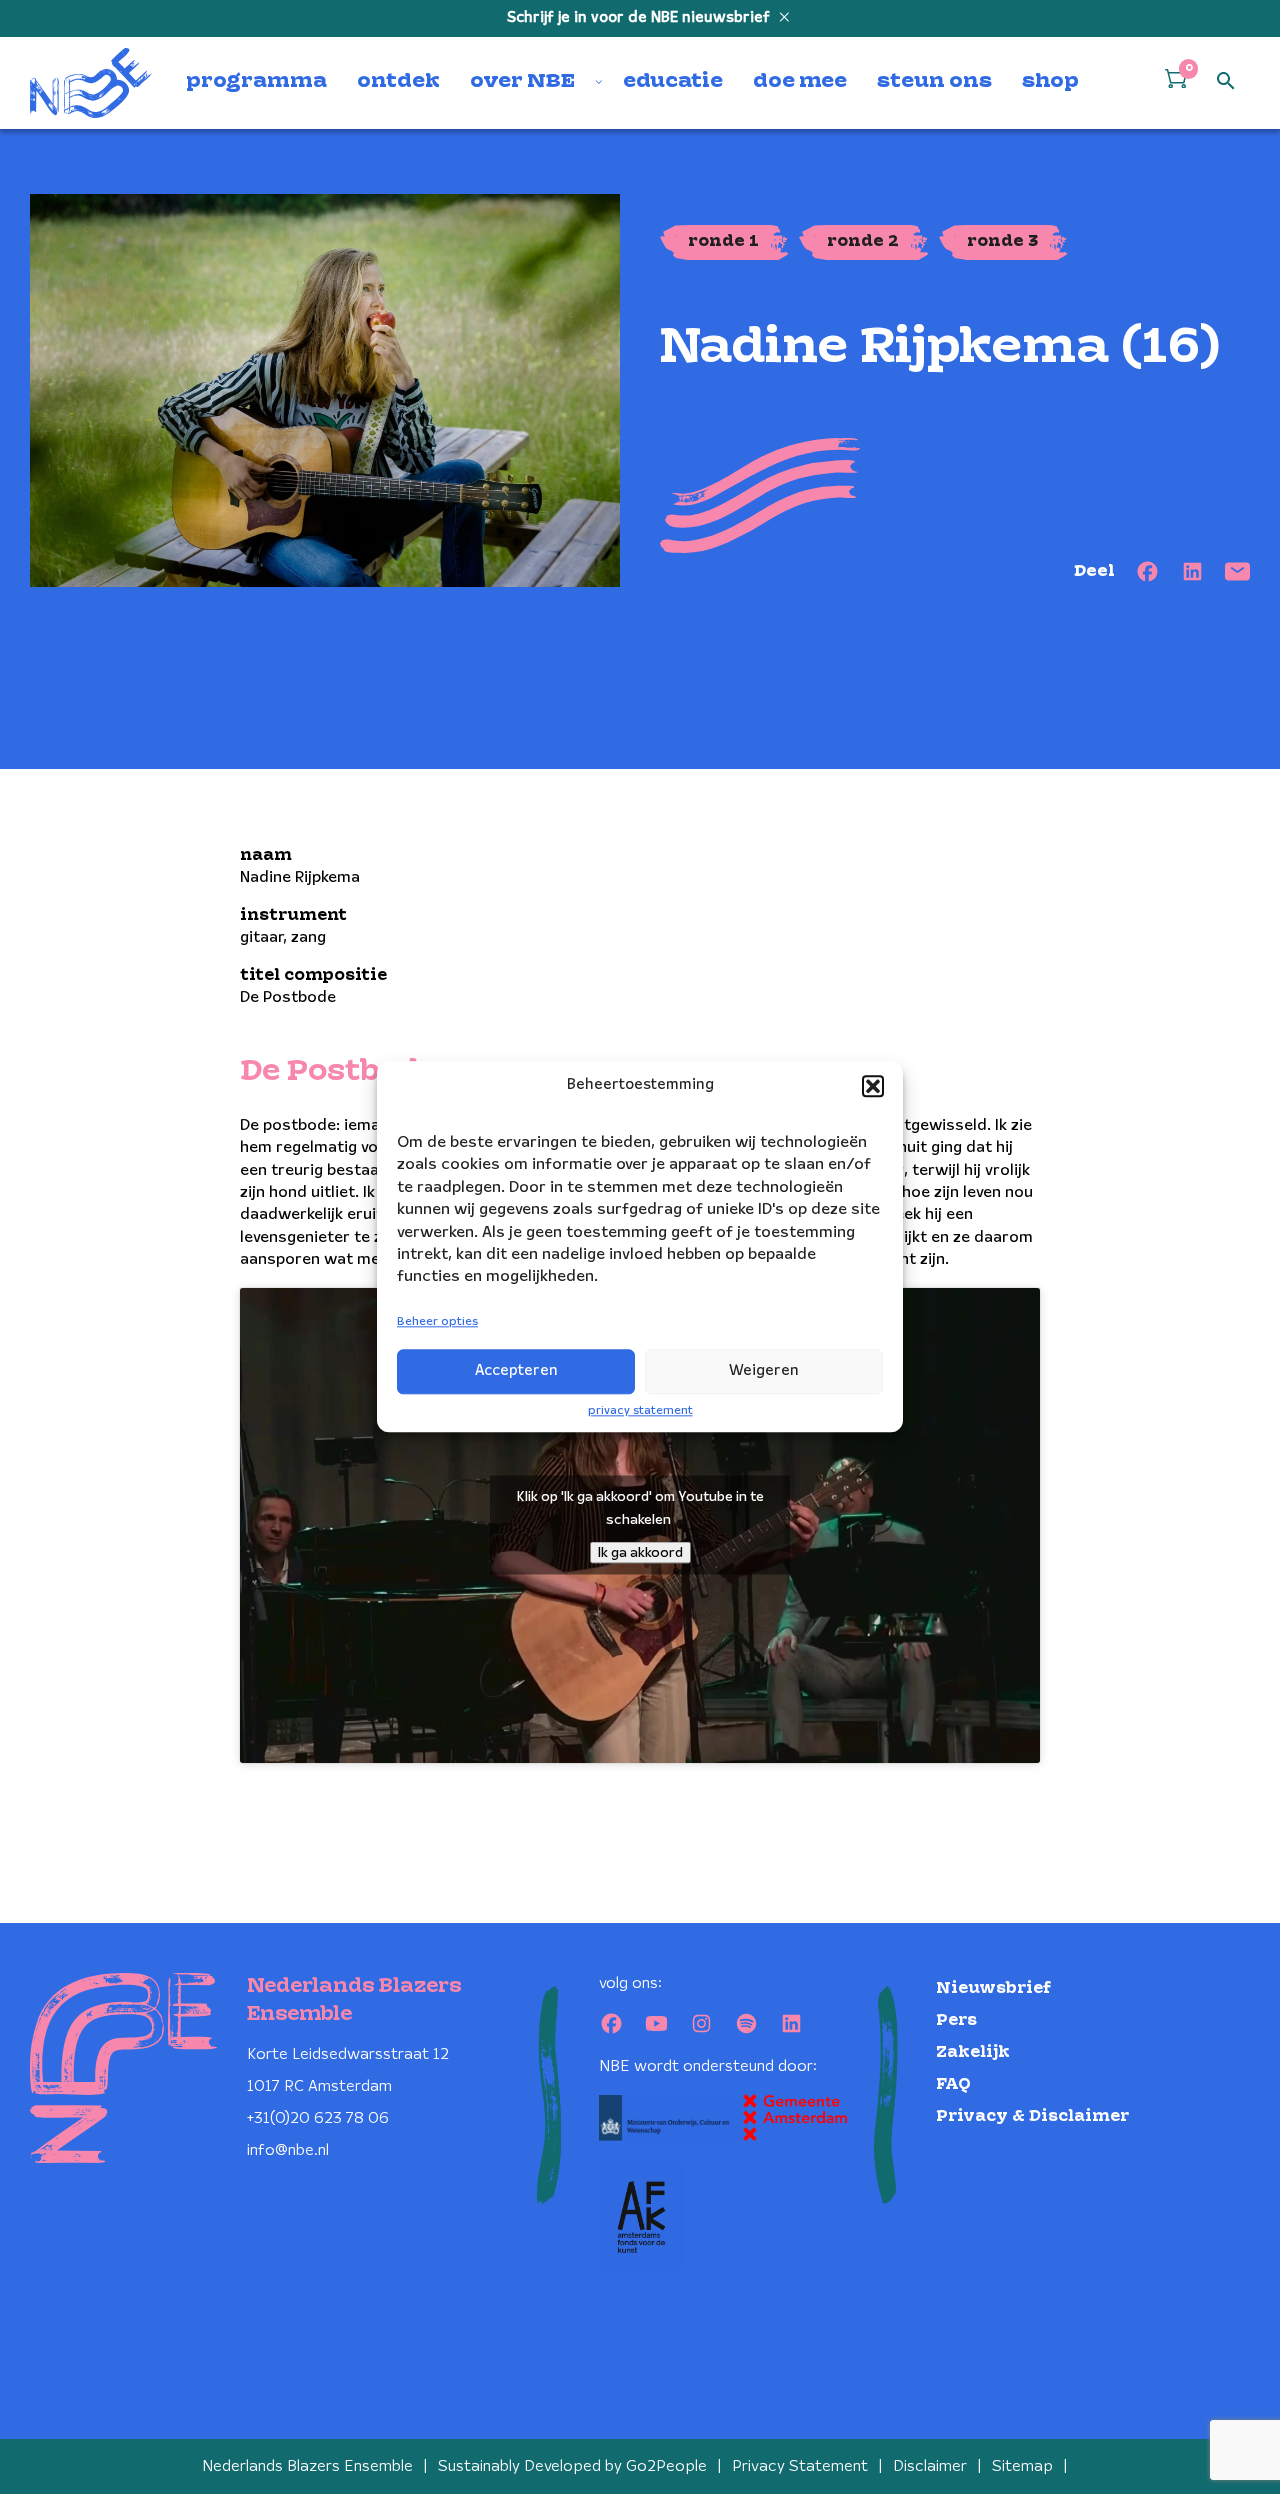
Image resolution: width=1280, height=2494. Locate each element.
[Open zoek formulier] (1226, 82)
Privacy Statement (800, 2466)
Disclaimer (930, 2466)
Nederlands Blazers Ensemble (307, 2466)
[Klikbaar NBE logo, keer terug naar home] (91, 83)
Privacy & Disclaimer (1032, 2116)
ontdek (398, 82)
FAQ (953, 2084)
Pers (956, 2020)
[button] (873, 1086)
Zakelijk (973, 2052)
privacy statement (640, 1410)
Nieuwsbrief (993, 1988)
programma (256, 82)
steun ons (934, 82)
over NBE (522, 82)
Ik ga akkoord (640, 1553)
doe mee (800, 82)
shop (1050, 82)
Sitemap (1022, 2466)
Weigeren (764, 1371)
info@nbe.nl (288, 2150)
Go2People (666, 2466)
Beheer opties (437, 1321)
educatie (673, 82)
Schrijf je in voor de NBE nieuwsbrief (640, 18)
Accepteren (516, 1371)
